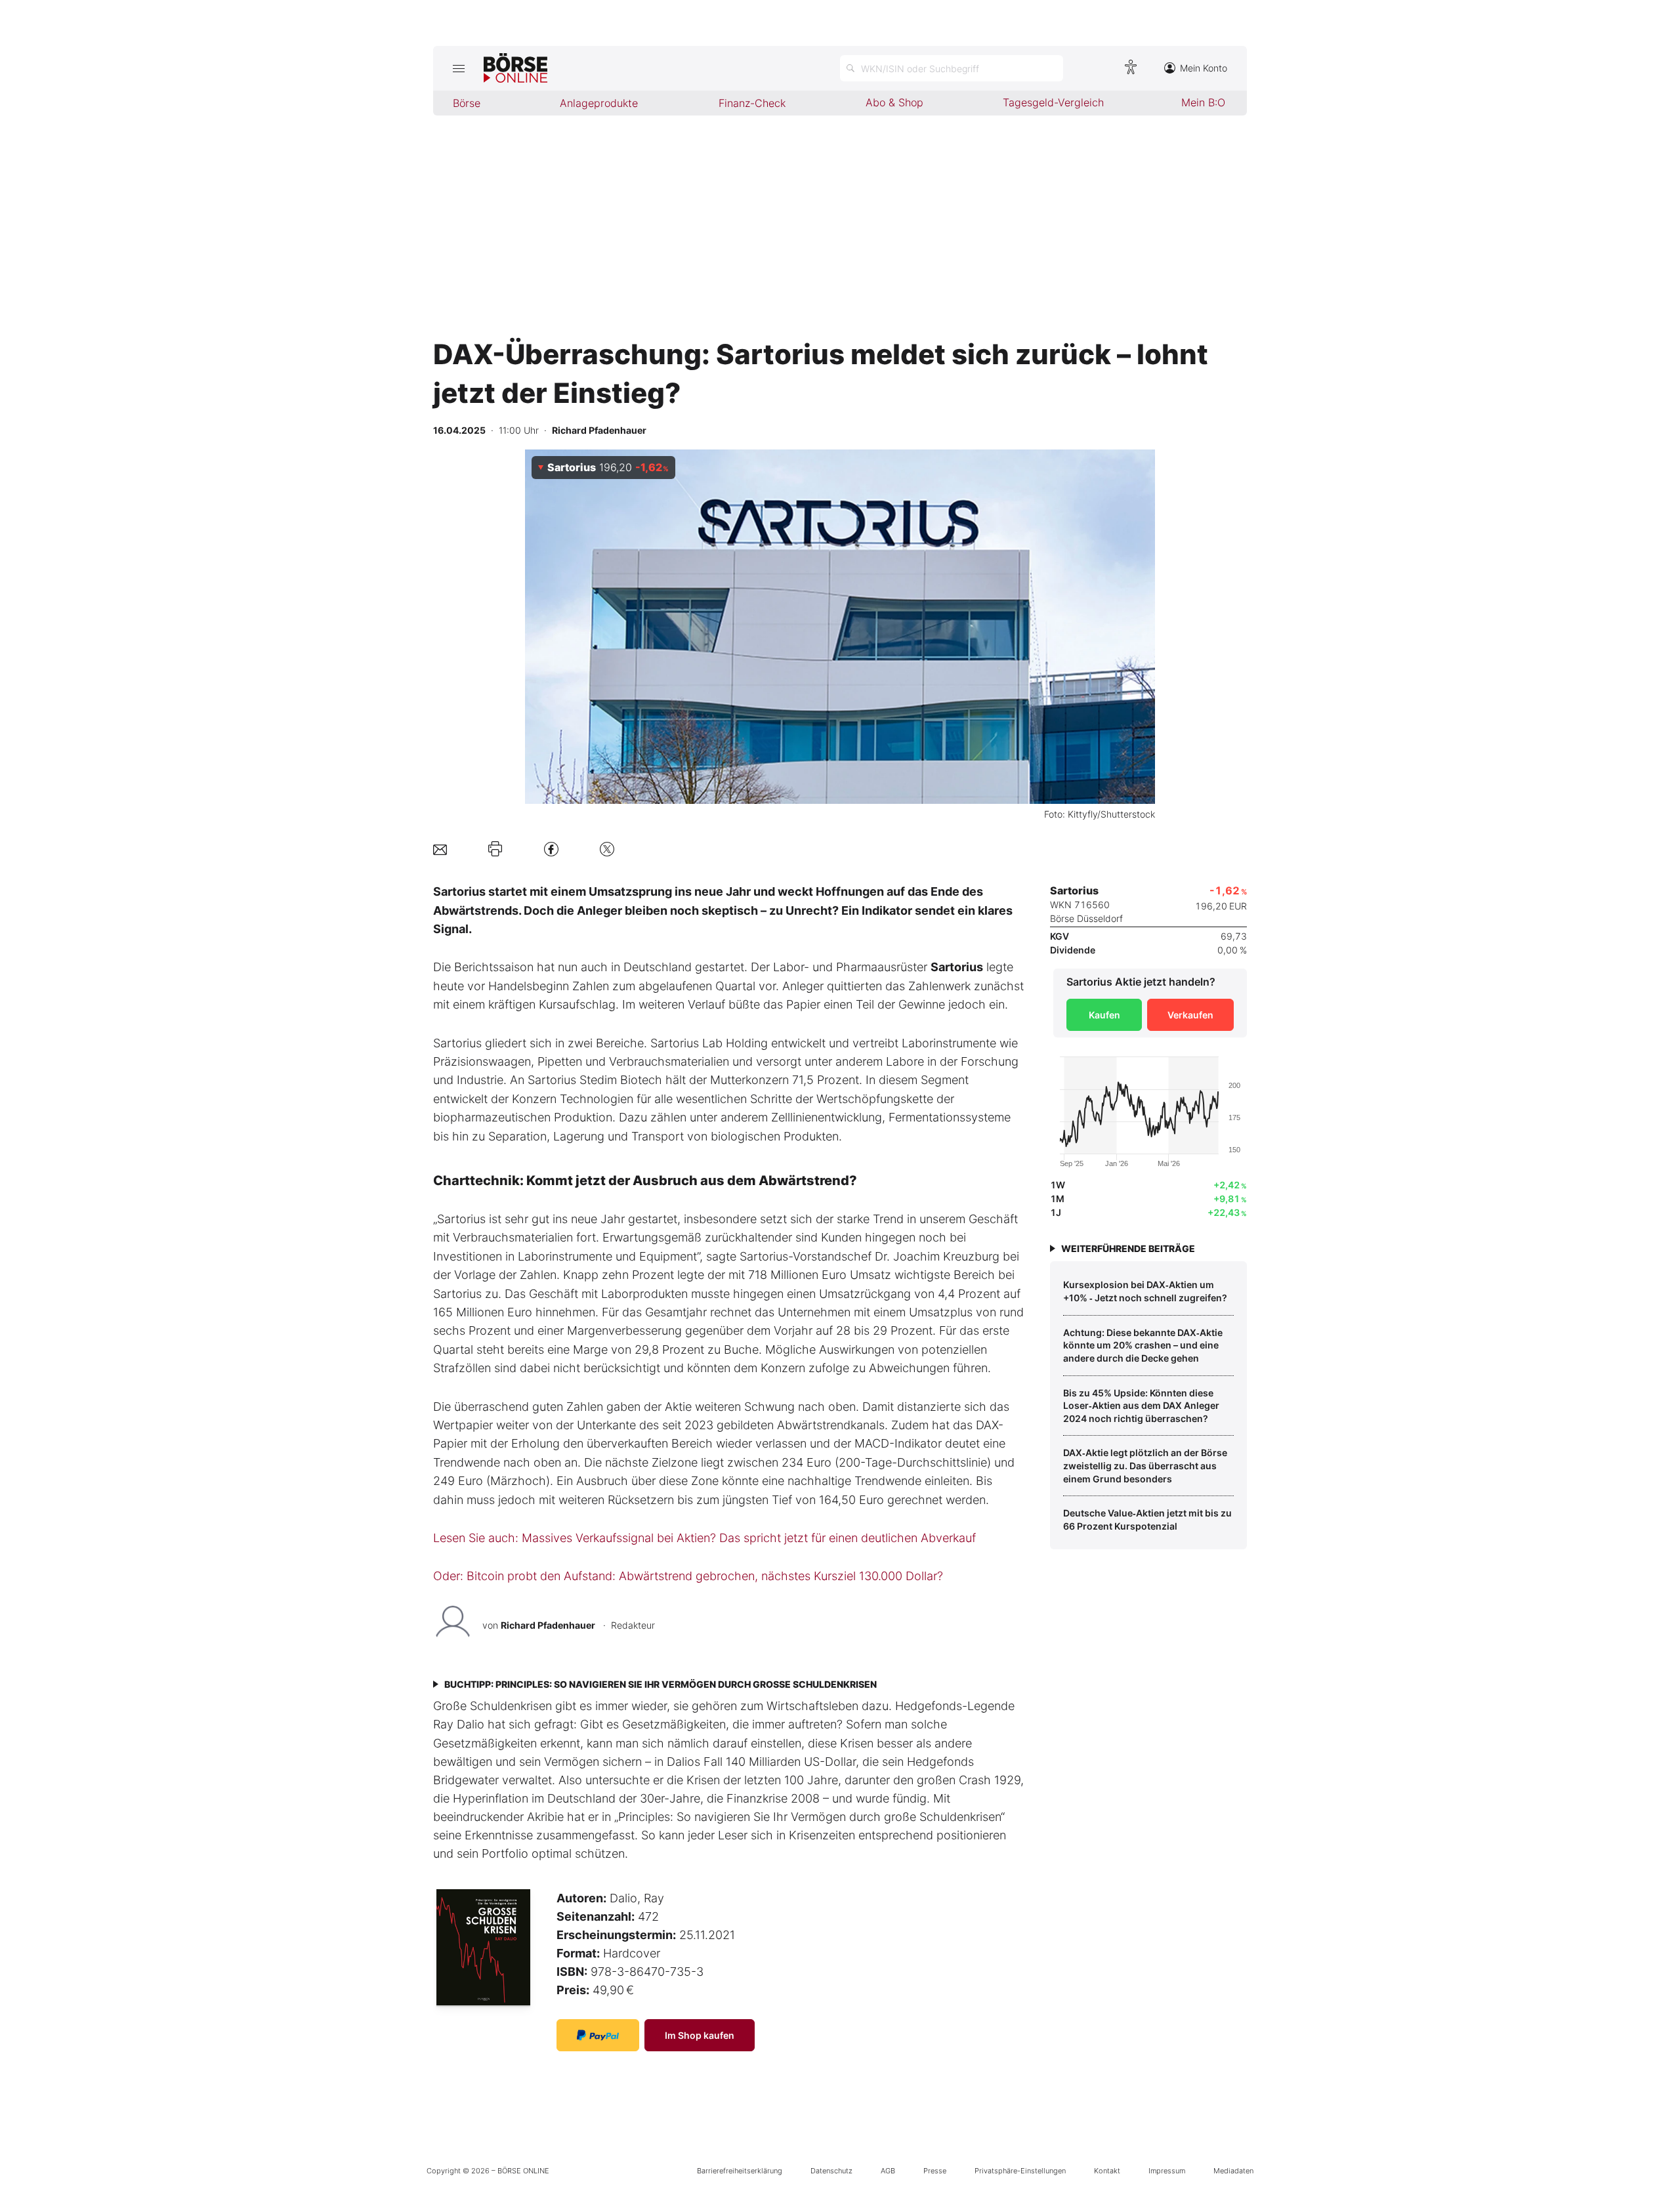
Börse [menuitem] (467, 103)
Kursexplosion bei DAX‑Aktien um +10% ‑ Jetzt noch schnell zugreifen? (1145, 1291)
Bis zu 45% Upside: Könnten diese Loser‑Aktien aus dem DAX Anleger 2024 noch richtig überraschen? (1141, 1406)
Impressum (1167, 2171)
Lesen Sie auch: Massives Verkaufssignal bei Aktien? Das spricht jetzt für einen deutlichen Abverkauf (704, 1538)
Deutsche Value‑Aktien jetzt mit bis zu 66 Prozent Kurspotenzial (1147, 1519)
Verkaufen (1190, 1015)
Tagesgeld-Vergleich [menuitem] (1053, 102)
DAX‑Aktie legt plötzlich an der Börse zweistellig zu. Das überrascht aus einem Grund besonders (1145, 1465)
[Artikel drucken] (495, 849)
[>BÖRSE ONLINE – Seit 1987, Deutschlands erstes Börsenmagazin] (515, 68)
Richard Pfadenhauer (548, 1625)
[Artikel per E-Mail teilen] (440, 849)
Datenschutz (831, 2171)
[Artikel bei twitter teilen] (607, 849)
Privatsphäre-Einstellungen (1020, 2171)
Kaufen (1104, 1015)
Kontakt (1107, 2171)
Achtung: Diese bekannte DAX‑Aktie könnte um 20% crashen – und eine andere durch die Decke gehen (1143, 1345)
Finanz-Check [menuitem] (752, 103)
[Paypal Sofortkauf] (598, 2035)
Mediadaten (1233, 2171)
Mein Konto (1204, 68)
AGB (888, 2171)
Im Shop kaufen (700, 2035)
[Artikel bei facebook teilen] (551, 849)
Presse (935, 2171)
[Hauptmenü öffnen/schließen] (458, 68)
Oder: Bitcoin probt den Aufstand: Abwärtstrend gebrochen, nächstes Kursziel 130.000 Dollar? (688, 1576)
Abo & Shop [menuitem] (894, 102)
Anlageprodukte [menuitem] (599, 103)
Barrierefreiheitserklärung (740, 2171)
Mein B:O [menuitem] (1203, 102)
